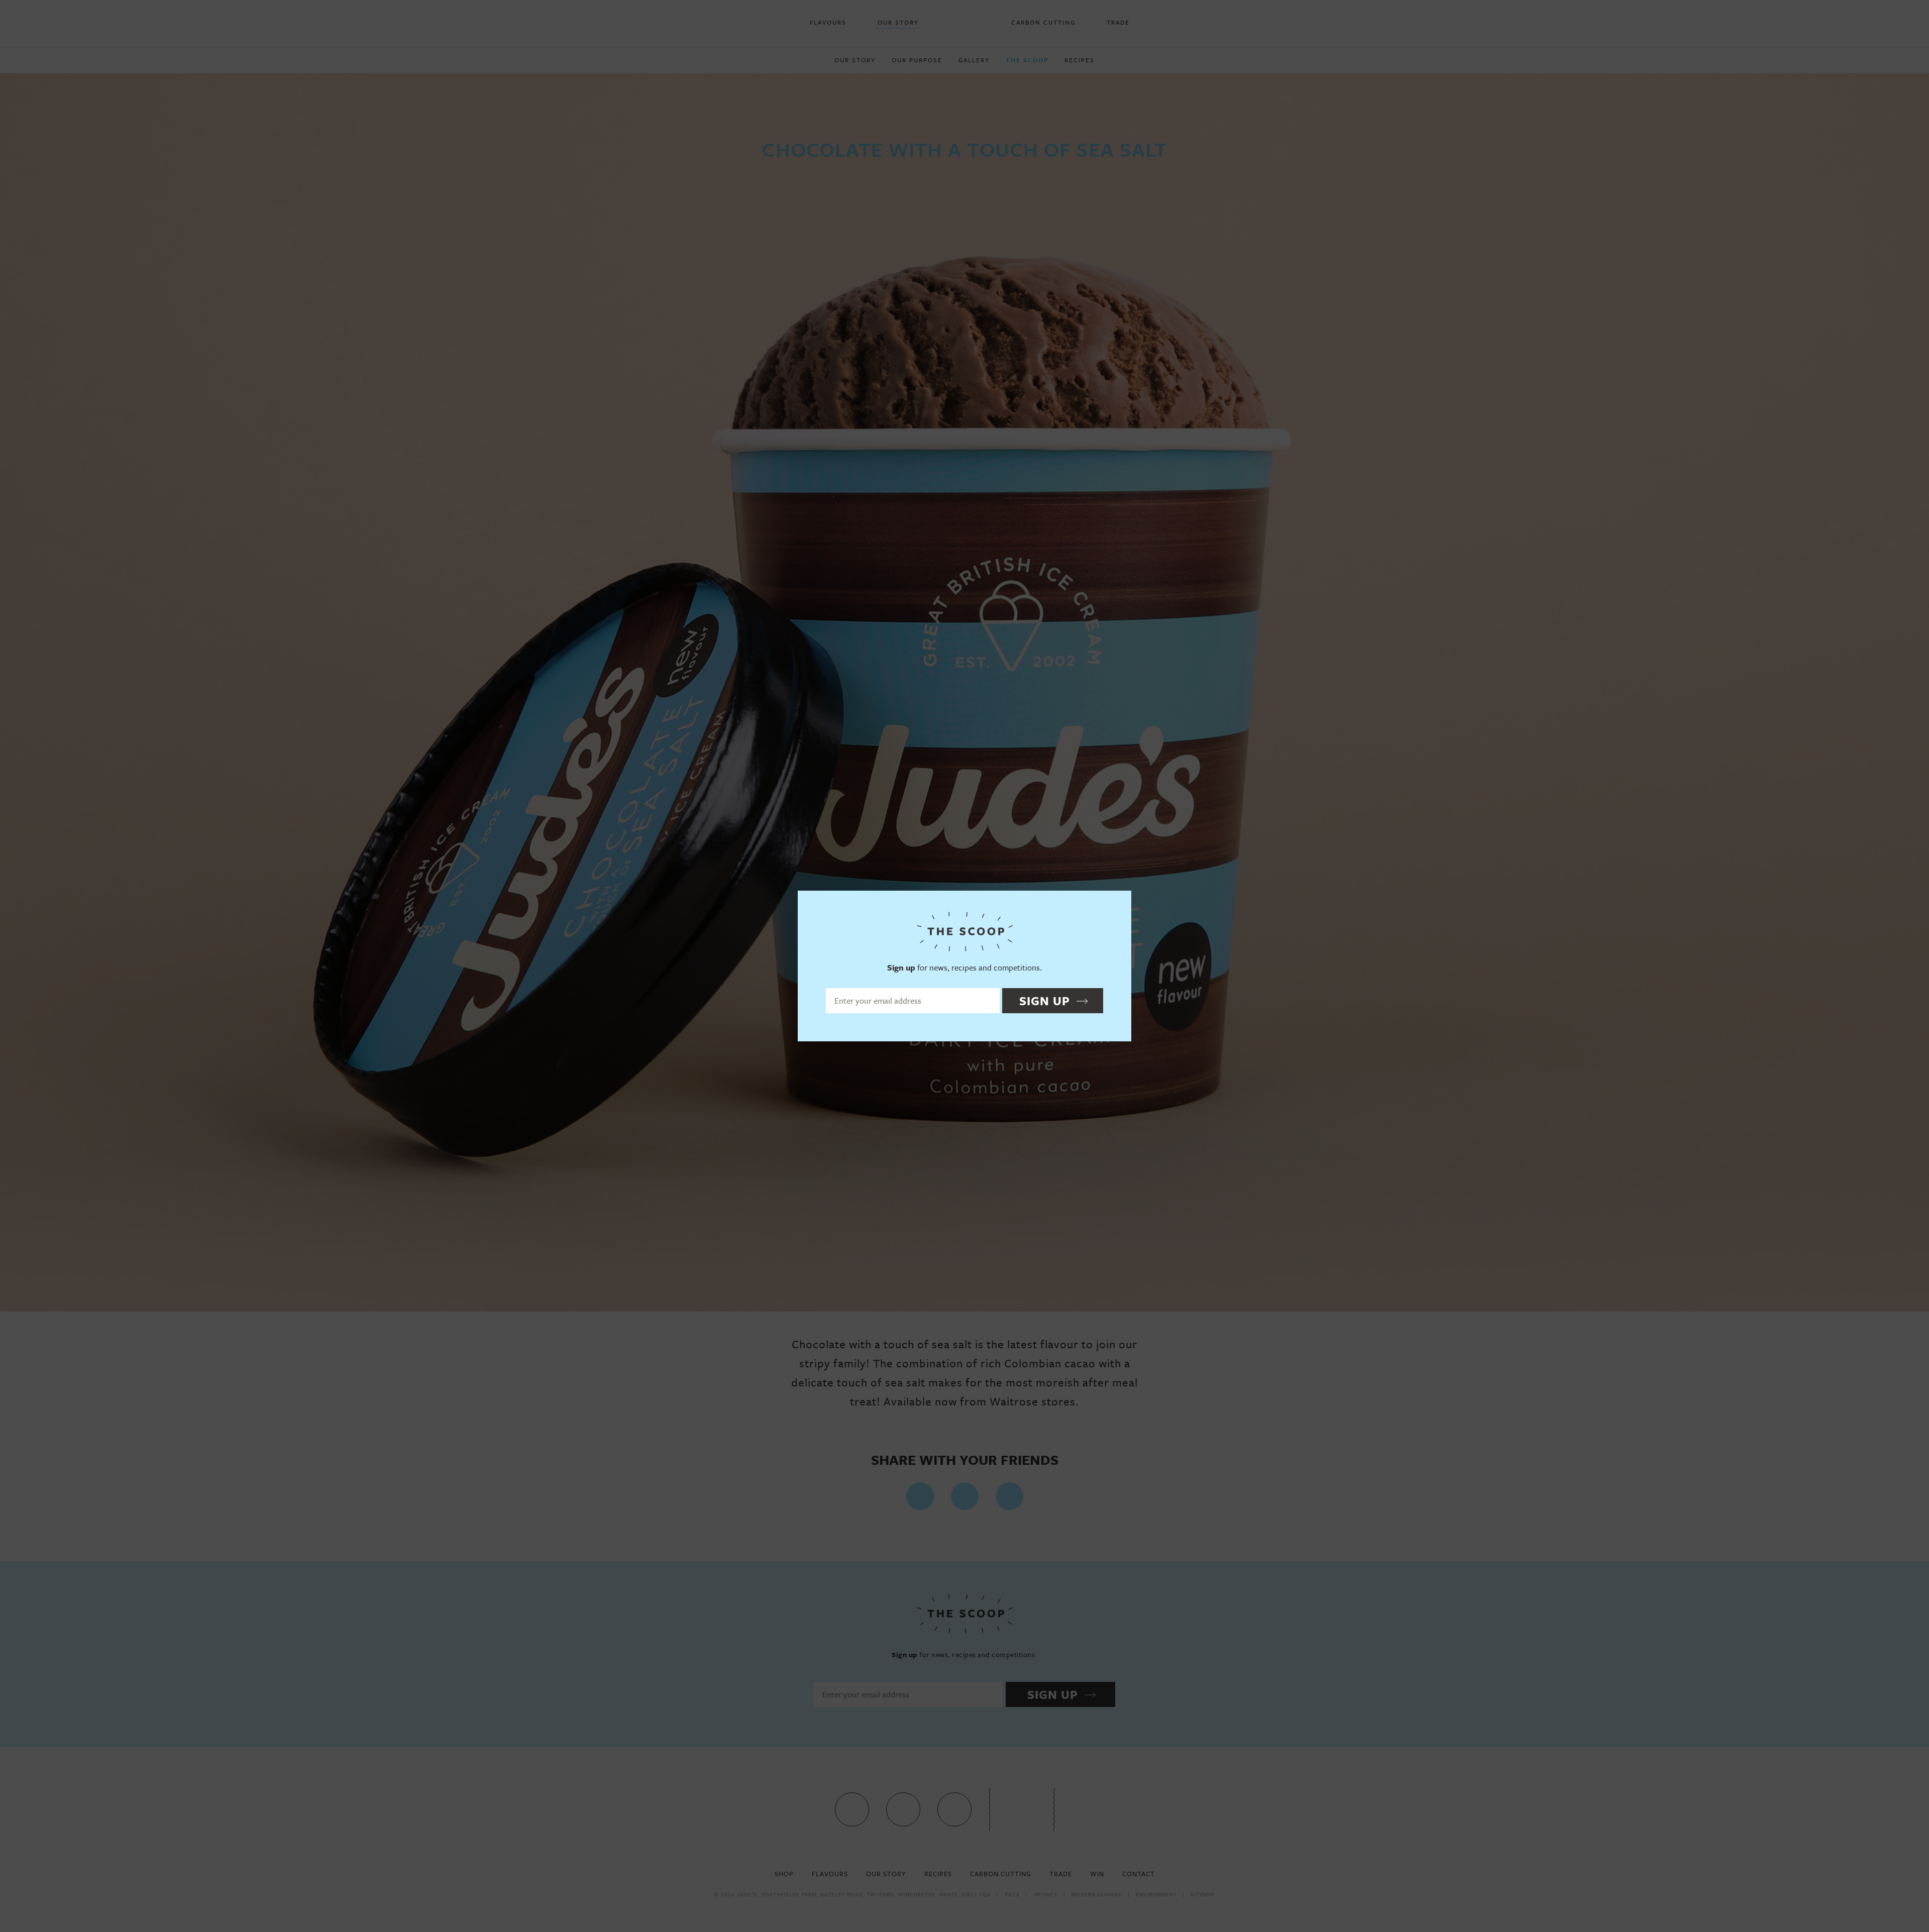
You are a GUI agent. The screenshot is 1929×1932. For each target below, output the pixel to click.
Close (1119, 903)
